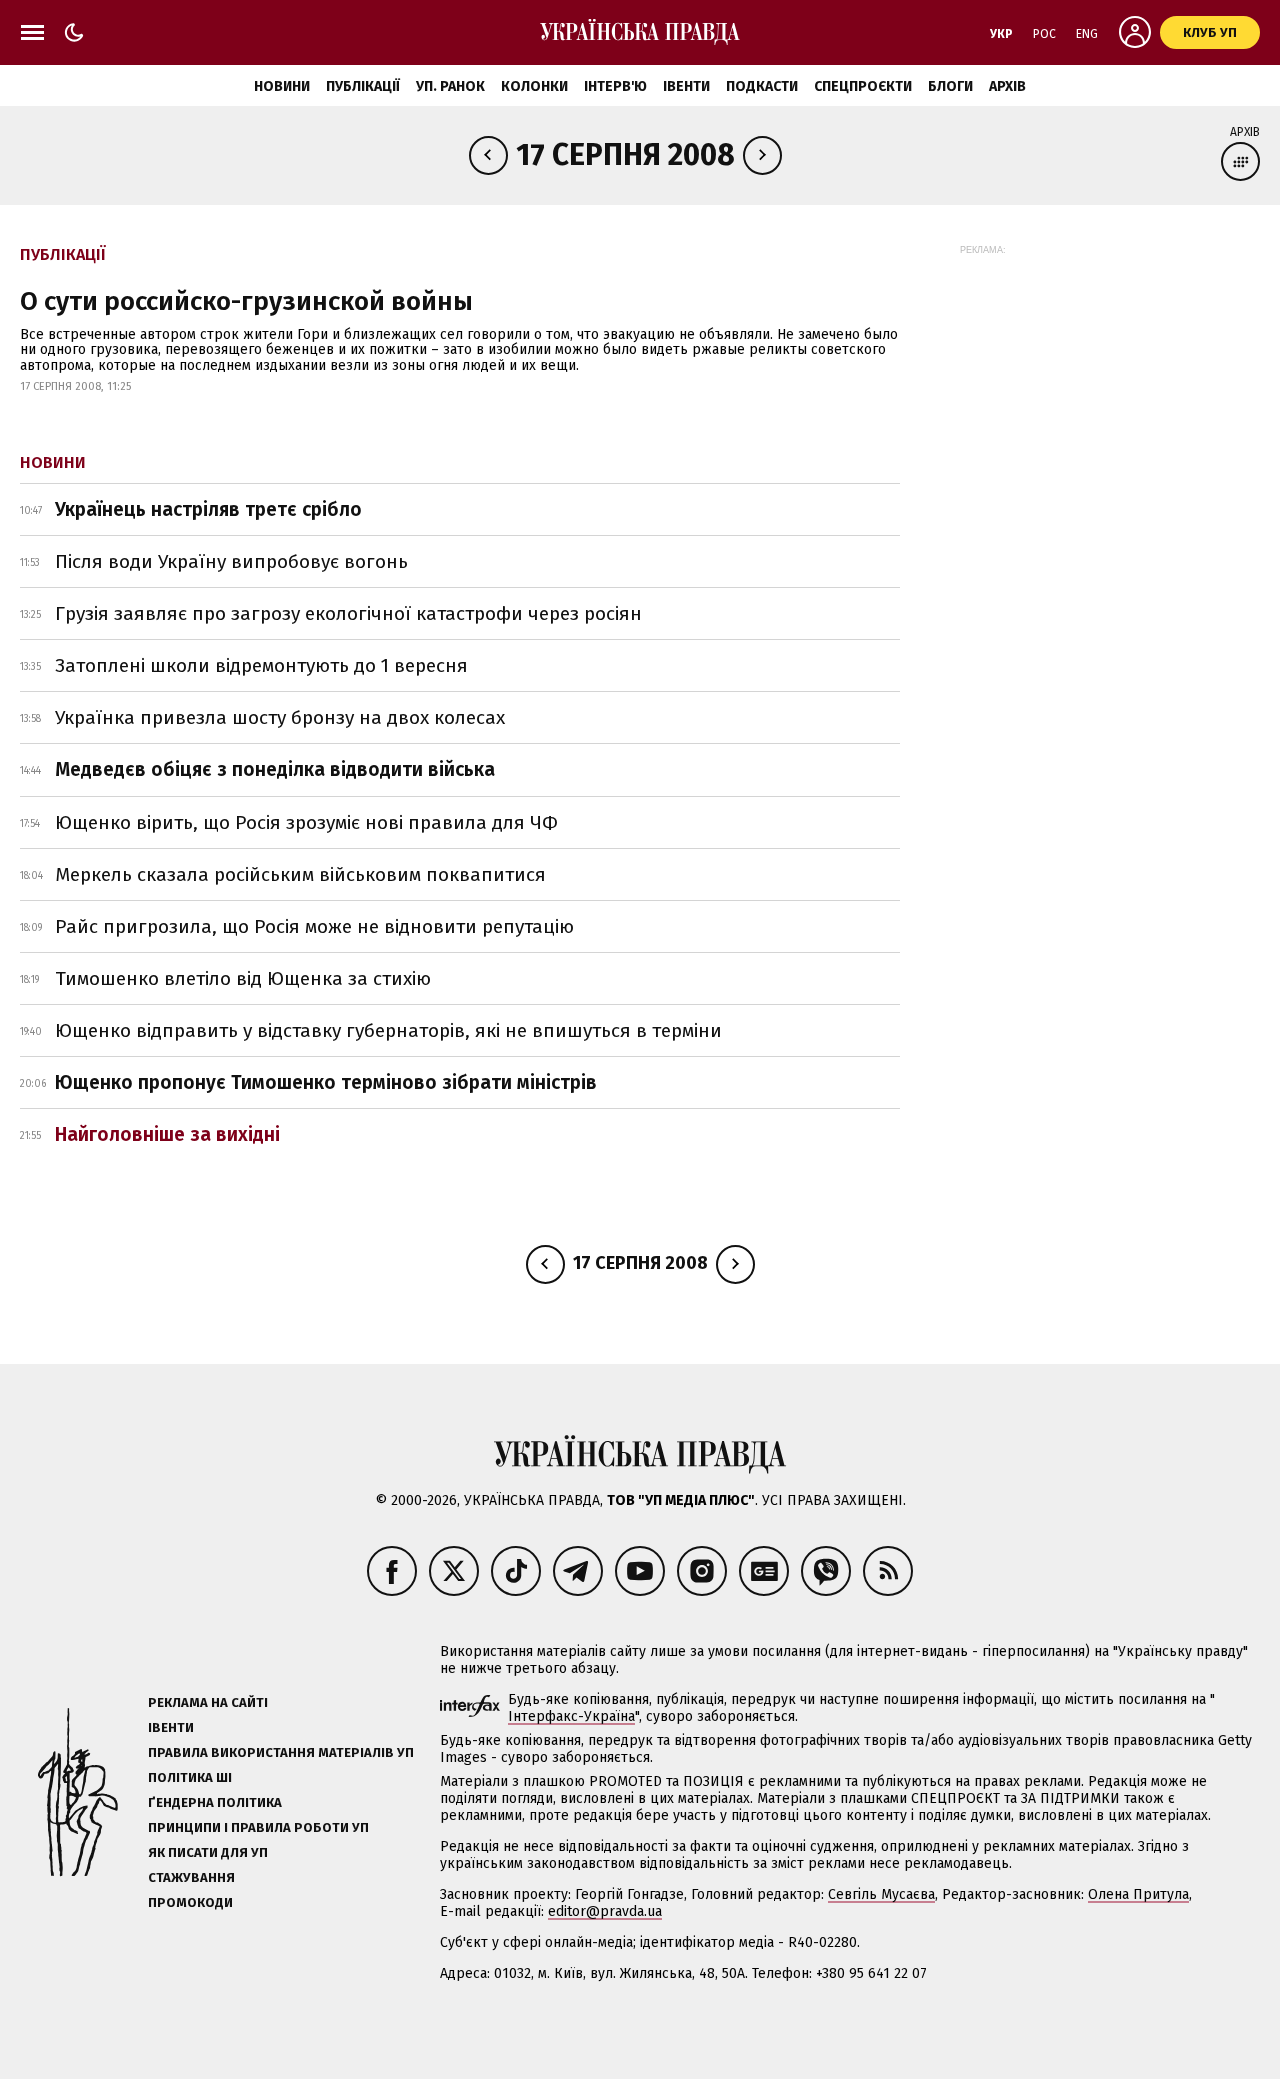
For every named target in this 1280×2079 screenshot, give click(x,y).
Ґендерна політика (215, 1802)
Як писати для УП (208, 1852)
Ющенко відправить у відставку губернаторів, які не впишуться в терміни (388, 1030)
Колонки (534, 86)
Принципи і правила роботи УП (258, 1827)
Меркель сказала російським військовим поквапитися (300, 874)
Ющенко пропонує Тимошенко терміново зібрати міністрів (326, 1082)
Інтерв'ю (615, 86)
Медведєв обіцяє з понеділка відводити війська (275, 769)
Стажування (191, 1877)
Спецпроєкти (863, 86)
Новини (282, 86)
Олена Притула (1138, 1894)
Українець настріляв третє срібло (208, 509)
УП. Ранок (450, 86)
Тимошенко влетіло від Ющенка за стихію (243, 978)
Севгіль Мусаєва (881, 1894)
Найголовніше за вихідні (167, 1134)
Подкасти (762, 86)
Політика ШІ (190, 1777)
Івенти (686, 86)
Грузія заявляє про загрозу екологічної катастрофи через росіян (348, 613)
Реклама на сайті (208, 1702)
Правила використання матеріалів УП (281, 1752)
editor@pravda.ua (605, 1911)
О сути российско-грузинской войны (246, 301)
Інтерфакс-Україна (571, 1716)
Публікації (363, 86)
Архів (1007, 86)
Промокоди (190, 1902)
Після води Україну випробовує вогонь (231, 561)
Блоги (950, 86)
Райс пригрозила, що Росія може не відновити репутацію (314, 926)
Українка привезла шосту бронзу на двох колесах (280, 717)
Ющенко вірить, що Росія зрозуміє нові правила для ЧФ (306, 822)
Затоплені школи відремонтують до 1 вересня (261, 665)
